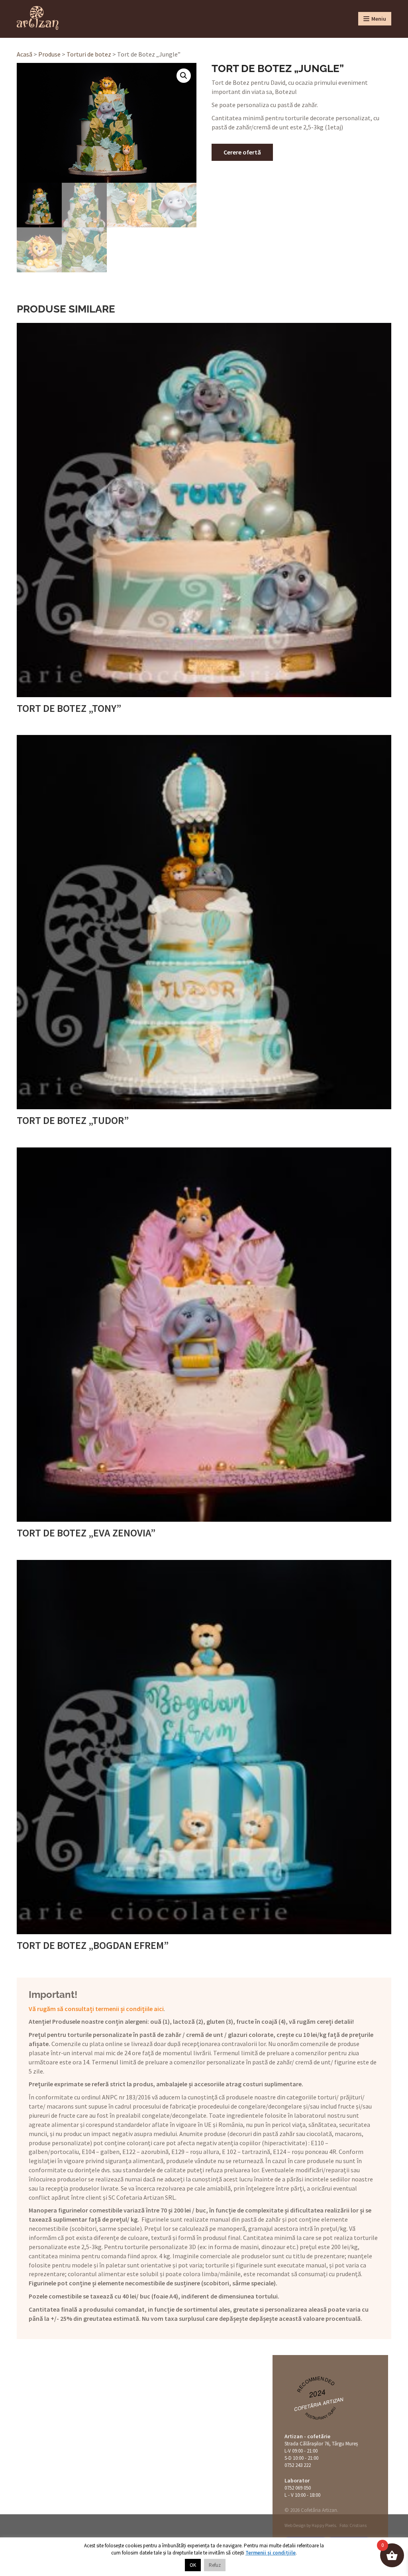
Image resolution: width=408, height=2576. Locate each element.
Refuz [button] (215, 2565)
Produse (49, 54)
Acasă (25, 54)
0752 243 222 (298, 2465)
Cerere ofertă (242, 152)
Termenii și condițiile (271, 2553)
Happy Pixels (324, 2525)
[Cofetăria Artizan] (38, 18)
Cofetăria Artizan (319, 2403)
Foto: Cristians (353, 2525)
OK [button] (193, 2565)
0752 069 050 (298, 2488)
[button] (184, 76)
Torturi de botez (89, 54)
